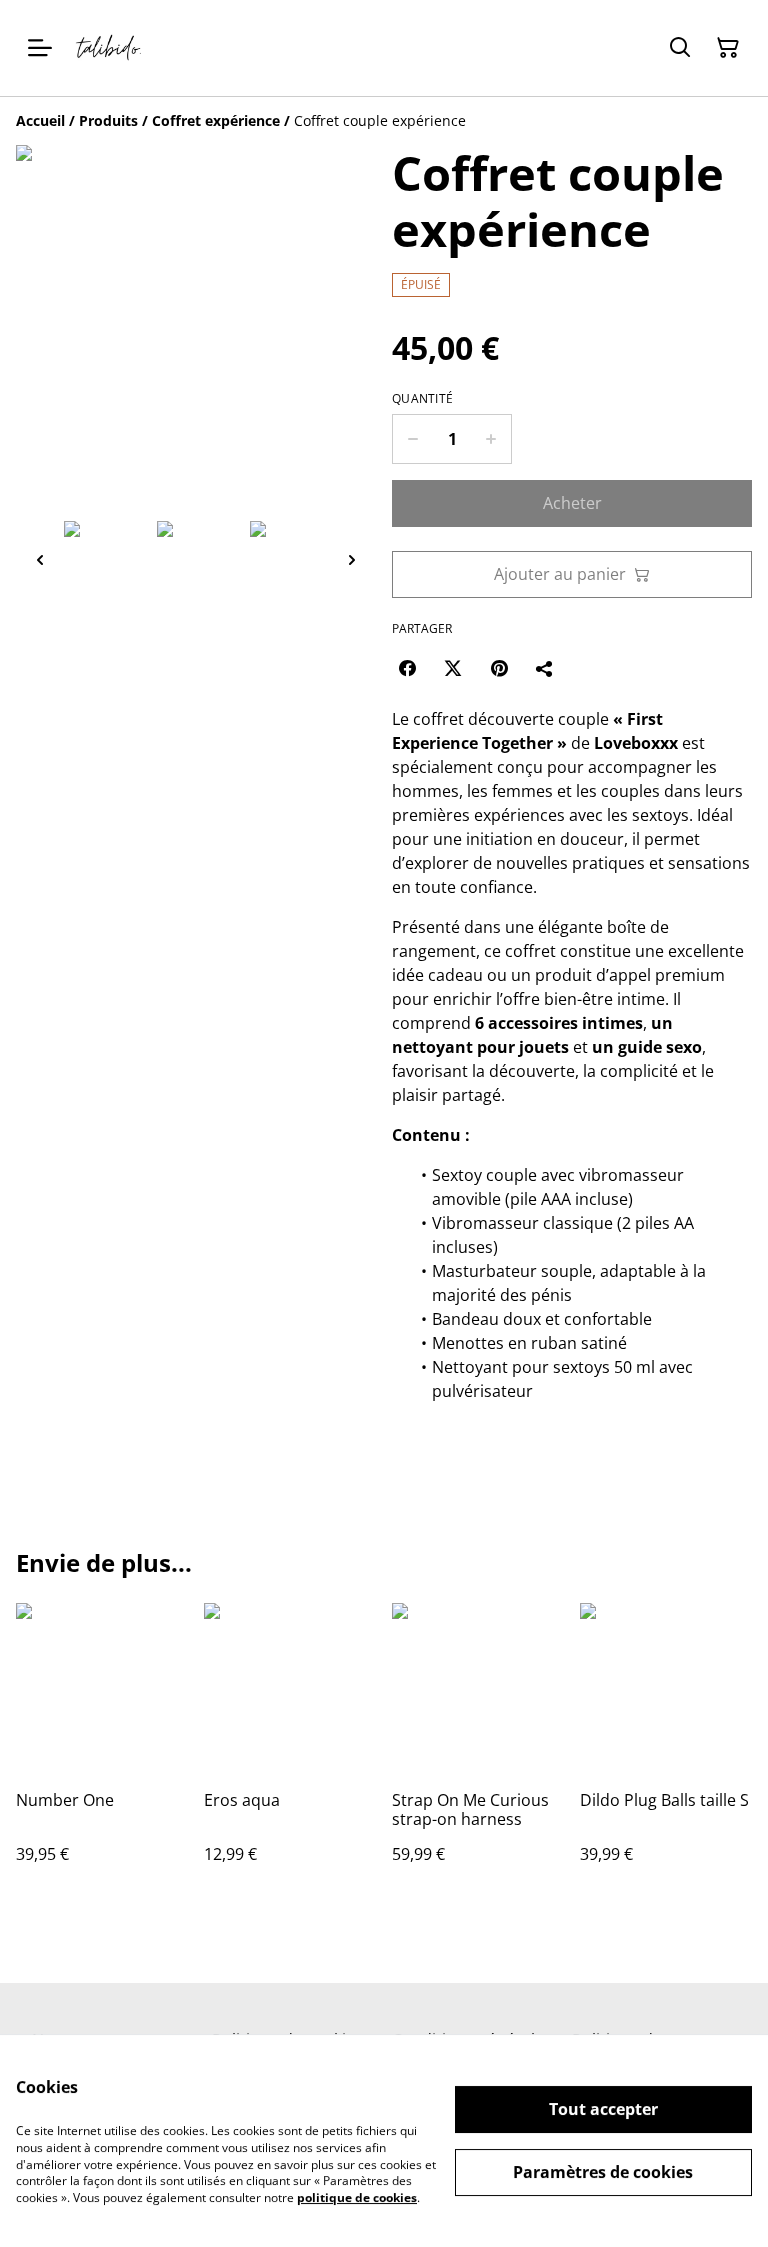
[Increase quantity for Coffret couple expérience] (491, 439)
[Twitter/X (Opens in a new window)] (453, 668)
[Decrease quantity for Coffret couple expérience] (412, 439)
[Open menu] (40, 48)
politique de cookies (357, 2197)
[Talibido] (110, 48)
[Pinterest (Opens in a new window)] (499, 668)
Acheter (572, 503)
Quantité (422, 399)
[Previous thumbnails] (40, 559)
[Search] (680, 48)
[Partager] (545, 668)
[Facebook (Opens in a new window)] (407, 668)
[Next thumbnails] (352, 559)
